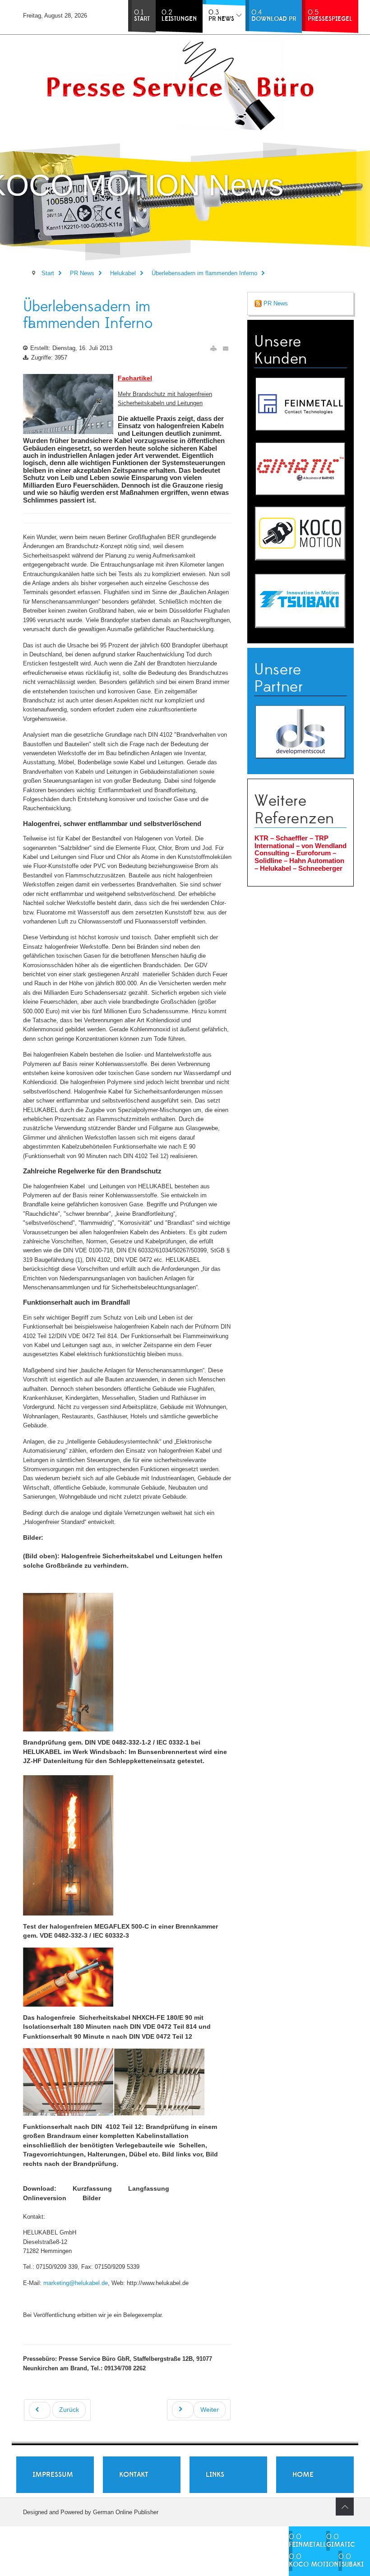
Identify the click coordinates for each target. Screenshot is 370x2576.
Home (303, 2474)
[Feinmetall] (301, 404)
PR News (275, 303)
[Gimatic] (301, 469)
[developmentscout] (301, 732)
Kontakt (134, 2474)
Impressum (53, 2474)
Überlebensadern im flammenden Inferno (88, 315)
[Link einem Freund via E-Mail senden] (226, 349)
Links (215, 2474)
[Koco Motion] (301, 533)
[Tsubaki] (301, 600)
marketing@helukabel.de (76, 2283)
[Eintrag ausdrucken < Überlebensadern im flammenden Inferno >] (213, 349)
